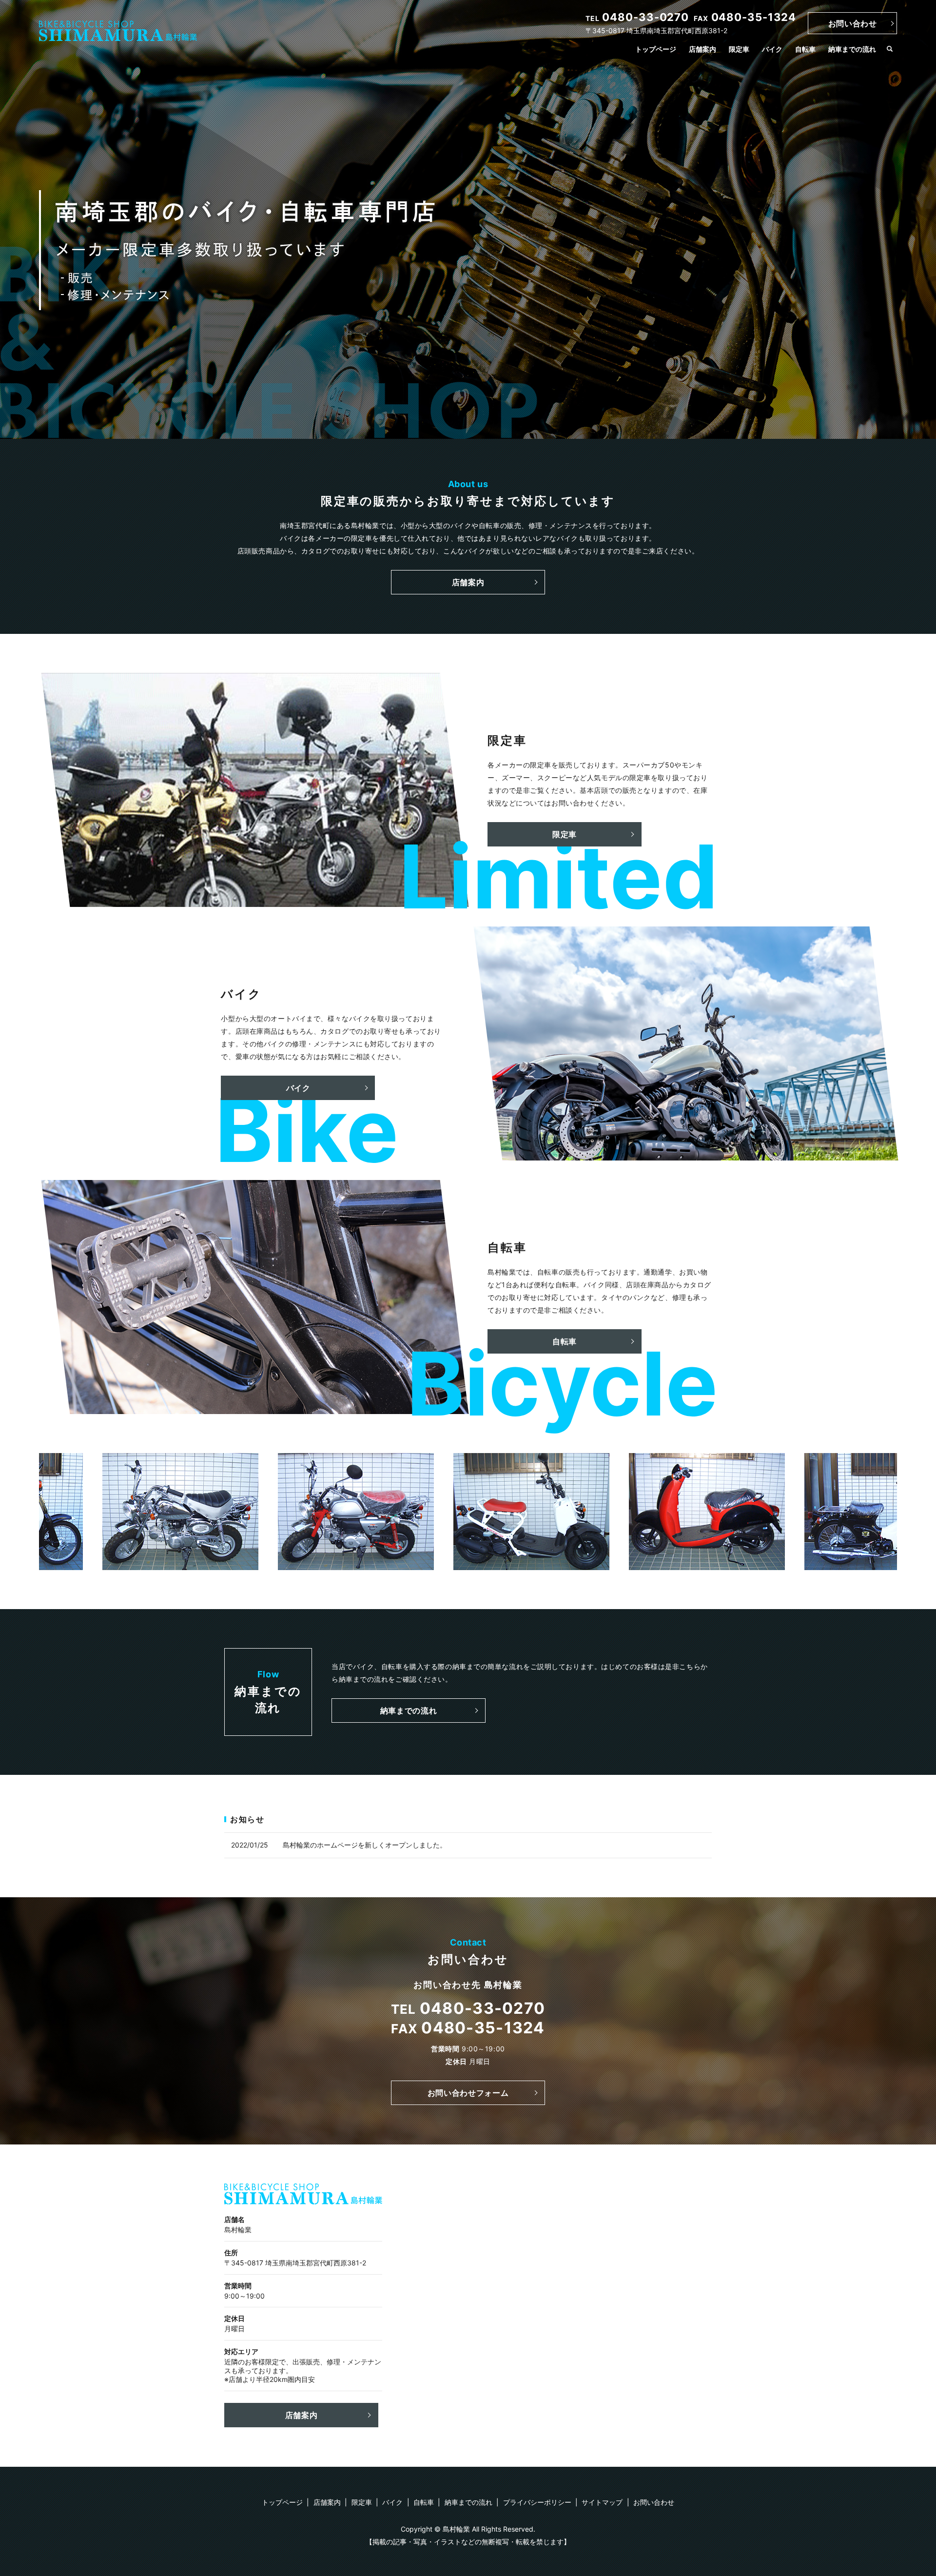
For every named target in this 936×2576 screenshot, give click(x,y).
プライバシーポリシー (537, 2502)
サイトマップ (602, 2502)
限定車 (739, 49)
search (890, 49)
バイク (772, 49)
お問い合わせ (853, 23)
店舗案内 (702, 49)
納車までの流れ (852, 49)
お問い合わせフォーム (468, 2093)
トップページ (656, 49)
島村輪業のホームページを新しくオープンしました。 (365, 1845)
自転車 (805, 49)
